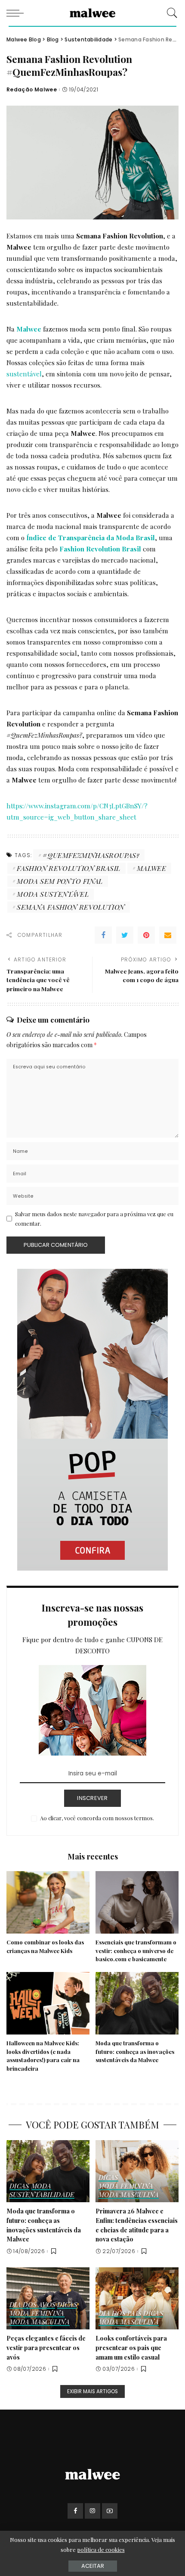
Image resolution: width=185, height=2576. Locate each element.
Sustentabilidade (42, 2195)
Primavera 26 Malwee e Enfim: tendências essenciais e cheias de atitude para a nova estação (137, 2225)
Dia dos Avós (32, 2305)
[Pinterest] (146, 935)
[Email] (168, 935)
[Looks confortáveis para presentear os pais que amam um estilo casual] (137, 2299)
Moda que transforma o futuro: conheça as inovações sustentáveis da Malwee (135, 2052)
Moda (41, 2186)
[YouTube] (110, 2511)
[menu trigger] (17, 13)
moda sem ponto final (60, 881)
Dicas (19, 2186)
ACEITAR (93, 2566)
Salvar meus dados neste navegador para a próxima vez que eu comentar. (94, 1219)
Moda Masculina (129, 2195)
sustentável (24, 374)
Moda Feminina (126, 2186)
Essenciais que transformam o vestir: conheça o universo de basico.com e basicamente (136, 1951)
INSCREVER (92, 1798)
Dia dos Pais (120, 2314)
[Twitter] (125, 935)
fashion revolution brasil (68, 868)
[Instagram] (92, 2511)
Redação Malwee (32, 90)
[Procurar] (170, 13)
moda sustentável (53, 894)
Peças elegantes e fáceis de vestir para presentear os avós (46, 2347)
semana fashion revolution (71, 907)
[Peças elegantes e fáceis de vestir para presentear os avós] (48, 2299)
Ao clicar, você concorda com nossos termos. (97, 1818)
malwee (151, 868)
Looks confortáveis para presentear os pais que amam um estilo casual (131, 2347)
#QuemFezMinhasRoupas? (91, 855)
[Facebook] (103, 935)
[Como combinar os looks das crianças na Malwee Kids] (48, 1902)
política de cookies (101, 2549)
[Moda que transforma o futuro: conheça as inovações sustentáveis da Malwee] (137, 2003)
